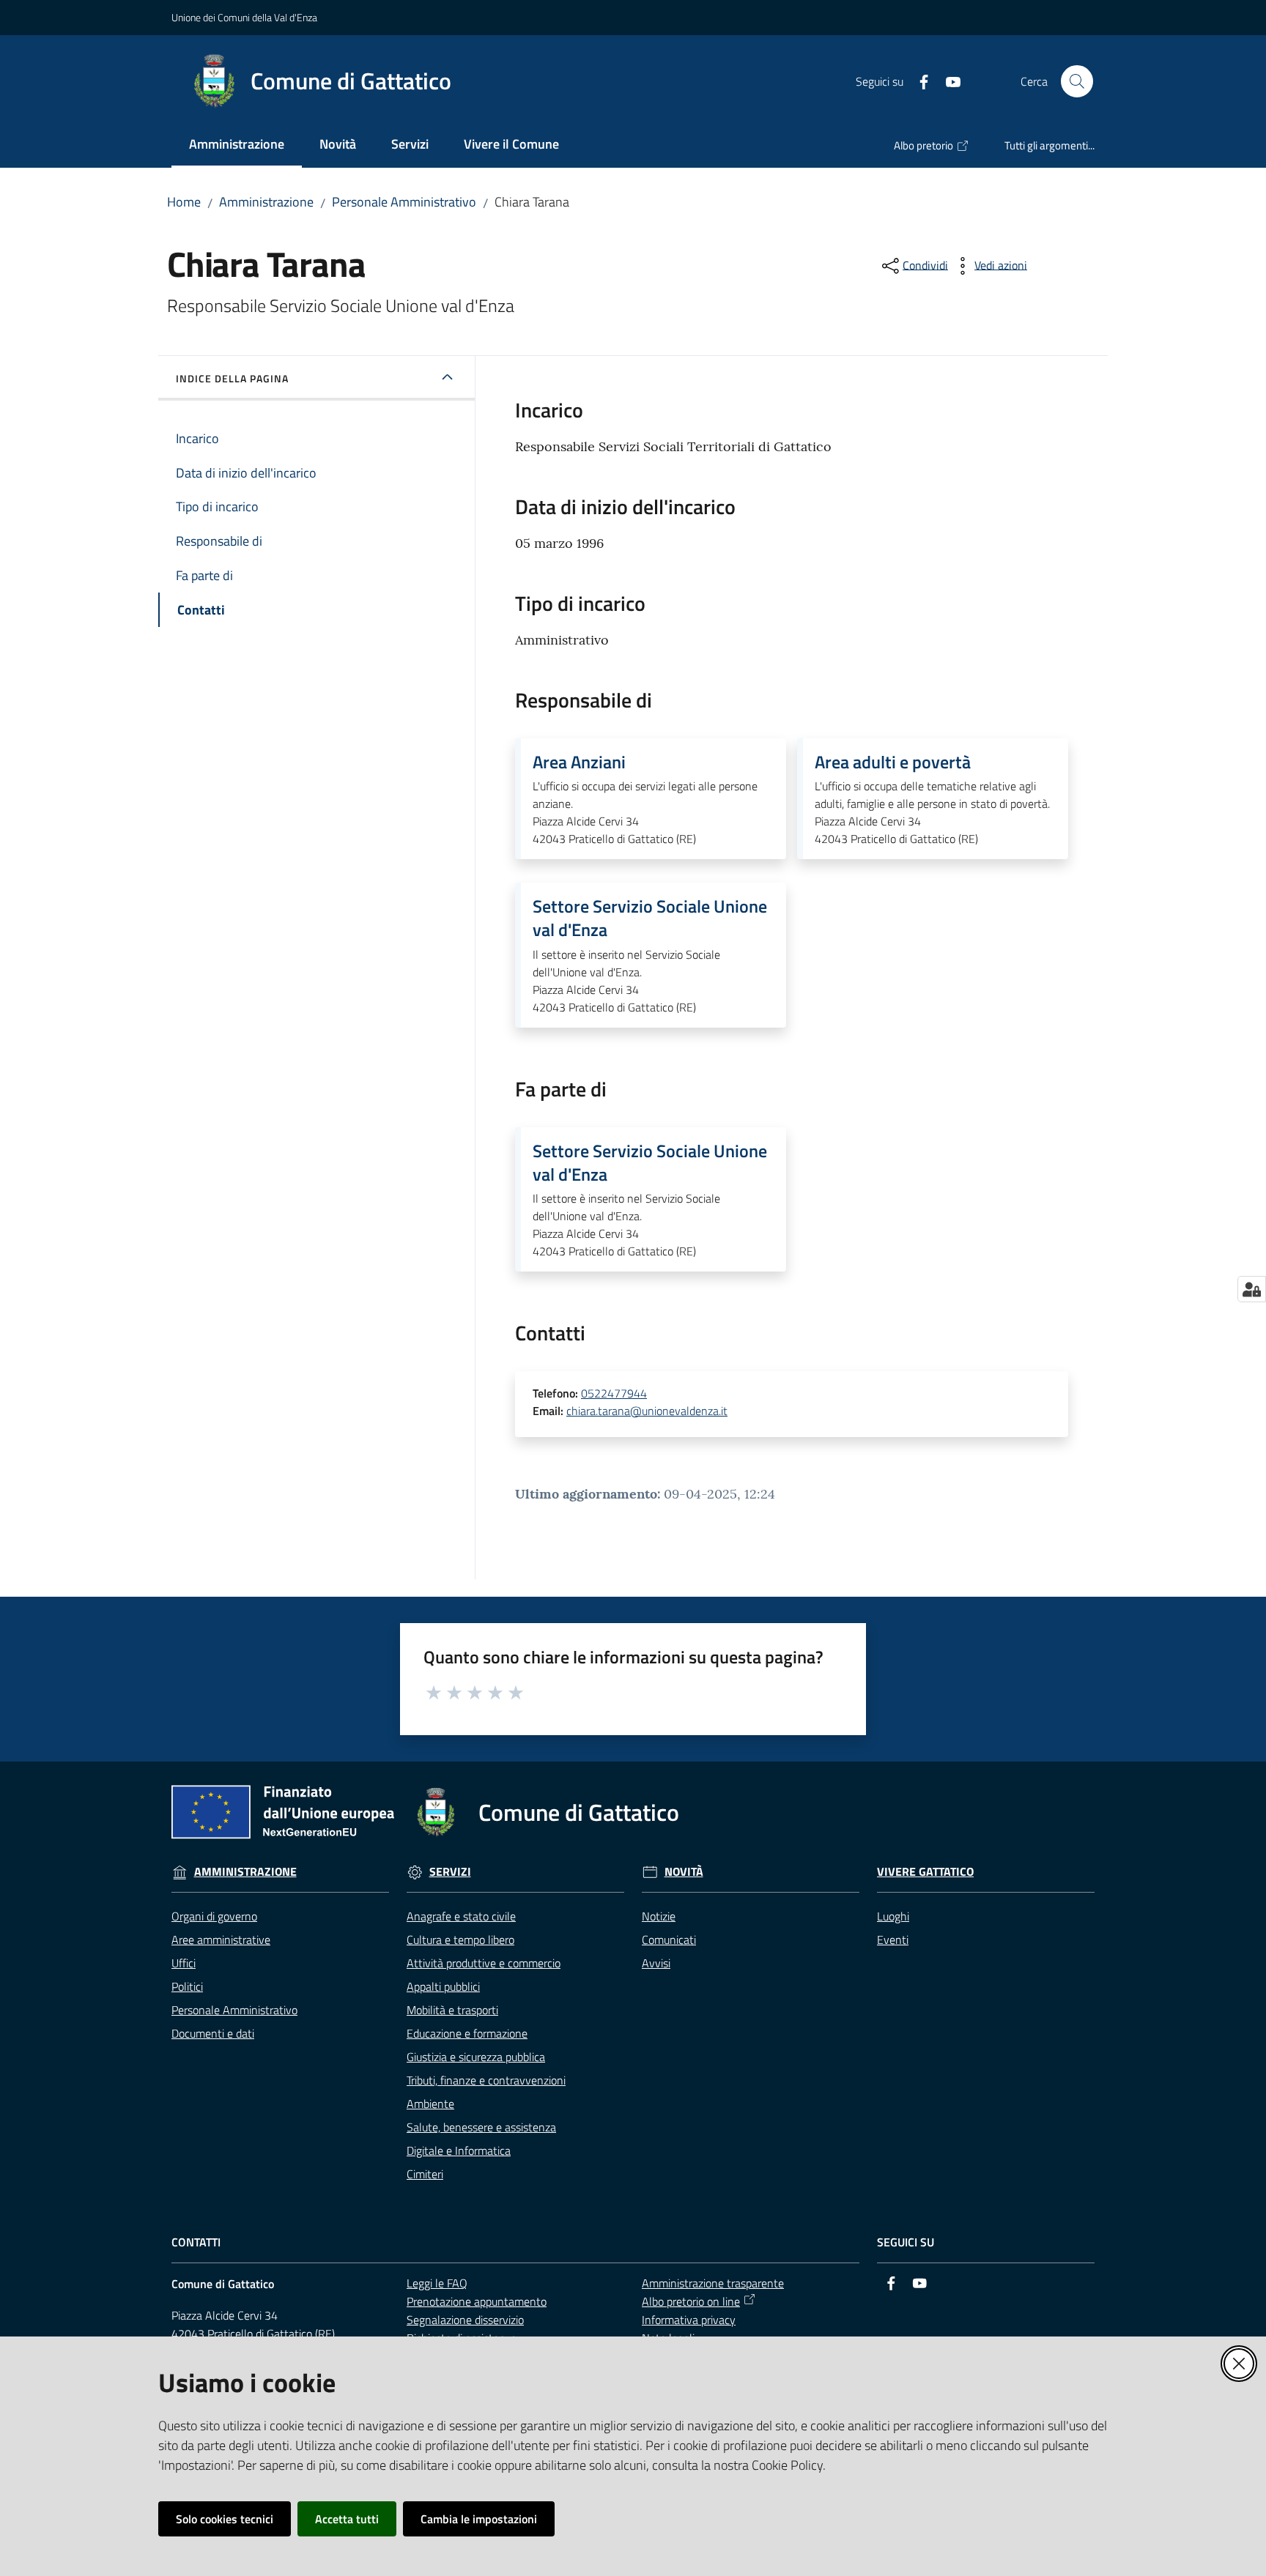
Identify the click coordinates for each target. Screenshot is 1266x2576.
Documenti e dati (213, 2033)
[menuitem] (237, 145)
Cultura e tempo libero (460, 1940)
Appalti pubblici (443, 1986)
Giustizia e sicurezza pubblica (476, 2057)
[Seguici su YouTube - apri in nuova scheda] (947, 81)
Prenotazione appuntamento (477, 2301)
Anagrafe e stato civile (461, 1916)
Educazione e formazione (467, 2033)
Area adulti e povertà (893, 762)
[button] (1077, 81)
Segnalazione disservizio (465, 2320)
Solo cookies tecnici (225, 2519)
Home (184, 202)
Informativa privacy (689, 2320)
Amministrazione (266, 202)
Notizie (659, 1916)
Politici (187, 1986)
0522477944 (614, 1393)
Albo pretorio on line (691, 2301)
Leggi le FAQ (437, 2283)
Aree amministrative (221, 1940)
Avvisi (656, 1963)
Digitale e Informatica (459, 2150)
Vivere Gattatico (925, 1872)
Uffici (184, 1963)
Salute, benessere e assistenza (481, 2127)
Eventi (893, 1940)
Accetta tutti (347, 2519)
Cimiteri (425, 2174)
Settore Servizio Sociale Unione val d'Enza (650, 918)
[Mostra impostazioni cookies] (1252, 1289)
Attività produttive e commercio (484, 1963)
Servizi (450, 1872)
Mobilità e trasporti (452, 2010)
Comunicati (669, 1940)
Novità (684, 1872)
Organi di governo (214, 1916)
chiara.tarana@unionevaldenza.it (647, 1411)
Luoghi (893, 1916)
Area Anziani (579, 762)
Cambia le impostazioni (479, 2519)
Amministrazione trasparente (713, 2283)
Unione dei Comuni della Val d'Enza (244, 17)
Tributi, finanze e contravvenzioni (486, 2080)
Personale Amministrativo (404, 202)
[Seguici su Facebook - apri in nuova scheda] (918, 81)
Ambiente (430, 2104)
